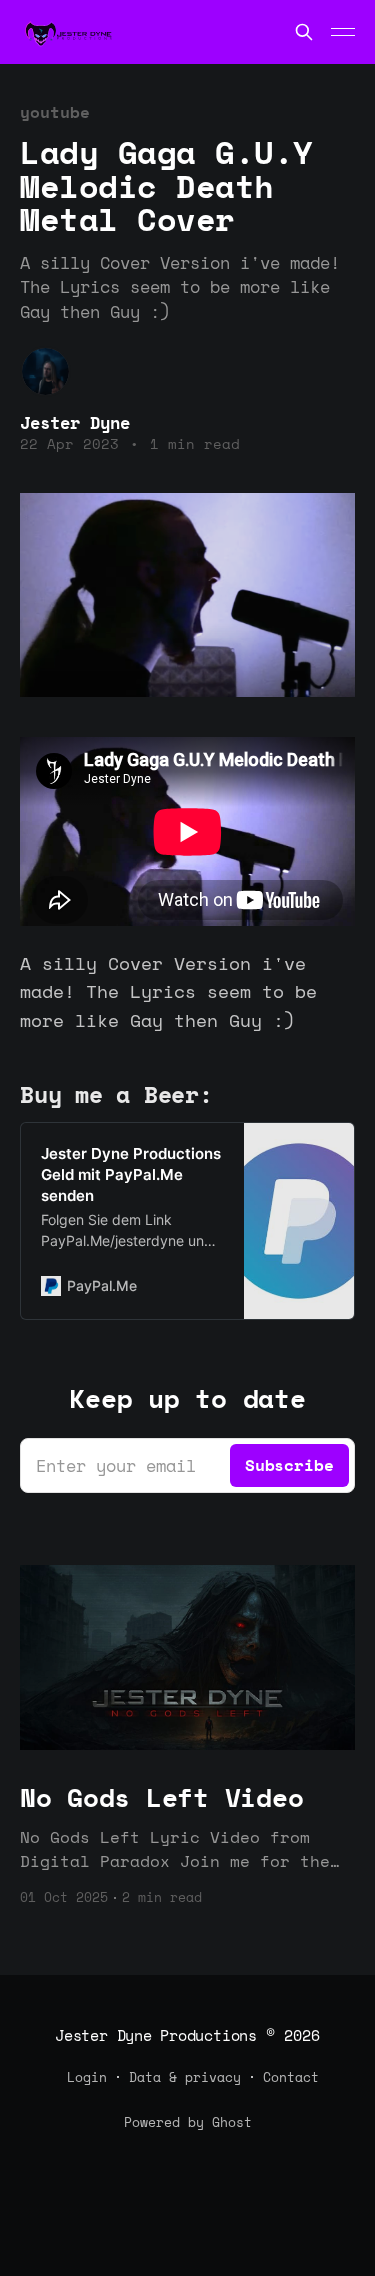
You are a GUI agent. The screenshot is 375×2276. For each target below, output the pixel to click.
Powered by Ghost (188, 2122)
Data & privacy (185, 2077)
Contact (291, 2077)
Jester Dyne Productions (156, 2035)
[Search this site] (304, 32)
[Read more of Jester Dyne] (45, 371)
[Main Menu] (343, 32)
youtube (54, 112)
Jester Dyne (75, 422)
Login (87, 2077)
